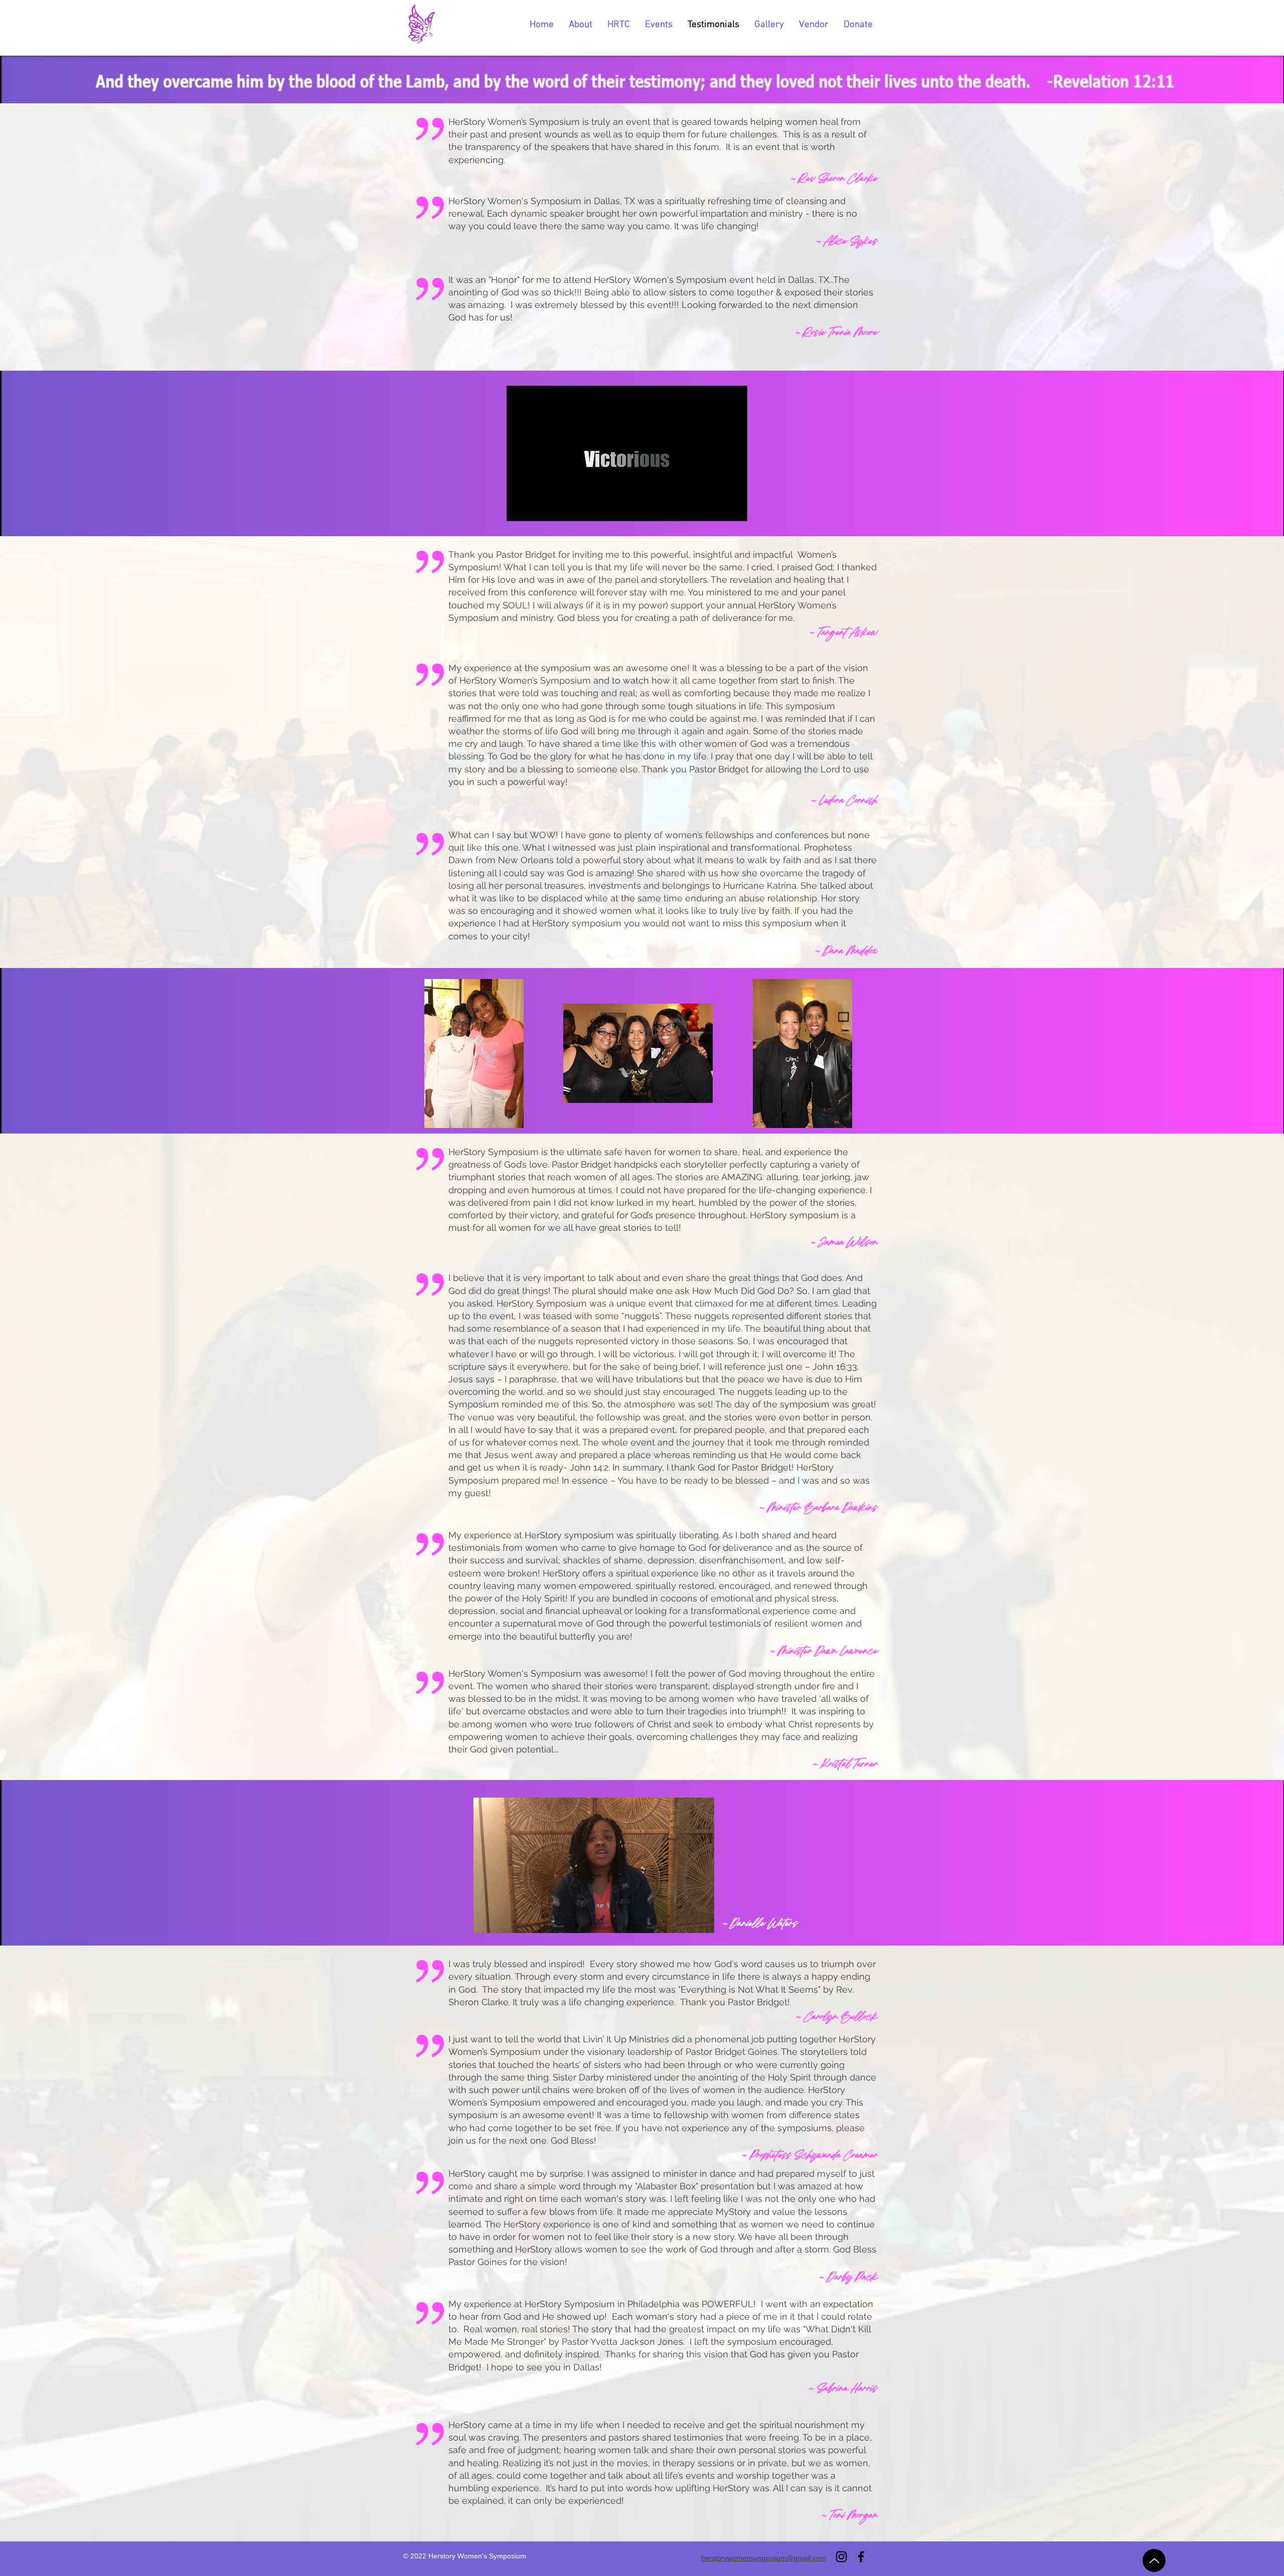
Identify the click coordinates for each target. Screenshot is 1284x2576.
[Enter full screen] (734, 508)
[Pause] (520, 508)
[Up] (1154, 2560)
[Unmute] (537, 508)
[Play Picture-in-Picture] (717, 508)
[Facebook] (861, 2557)
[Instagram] (841, 2557)
